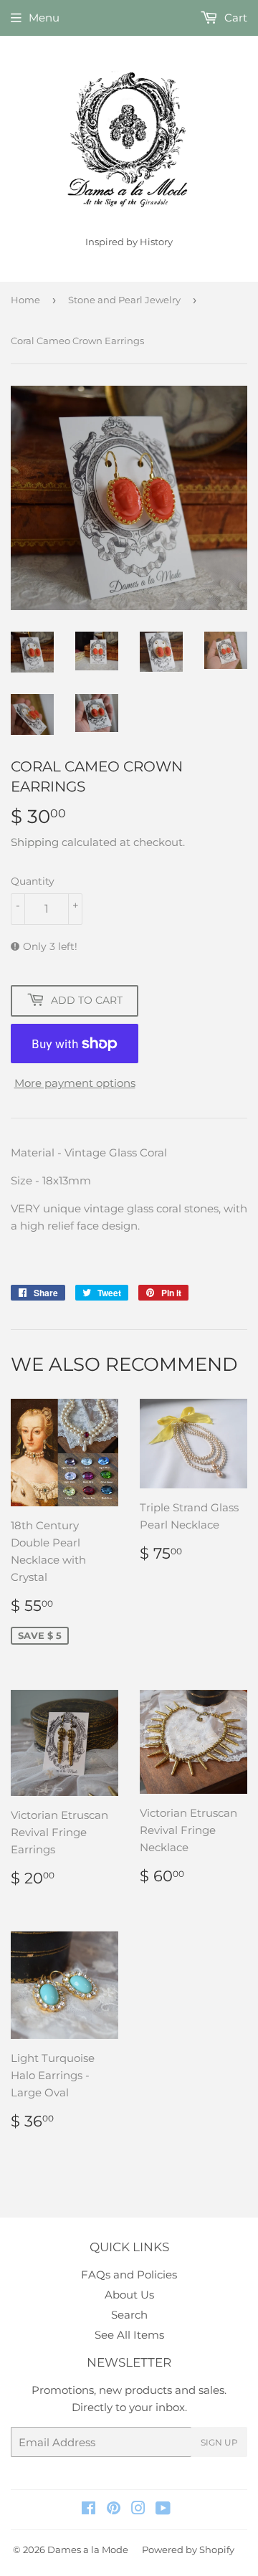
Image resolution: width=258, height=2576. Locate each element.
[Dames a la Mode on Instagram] (138, 2510)
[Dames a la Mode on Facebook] (89, 2510)
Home (25, 300)
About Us (129, 2295)
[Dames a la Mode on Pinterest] (114, 2510)
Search (129, 2315)
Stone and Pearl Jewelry (124, 300)
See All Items (129, 2335)
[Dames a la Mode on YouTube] (163, 2510)
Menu (44, 18)
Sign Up (219, 2442)
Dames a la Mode (88, 2549)
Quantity (33, 881)
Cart (234, 18)
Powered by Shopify (188, 2549)
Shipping (35, 842)
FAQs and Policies (129, 2275)
